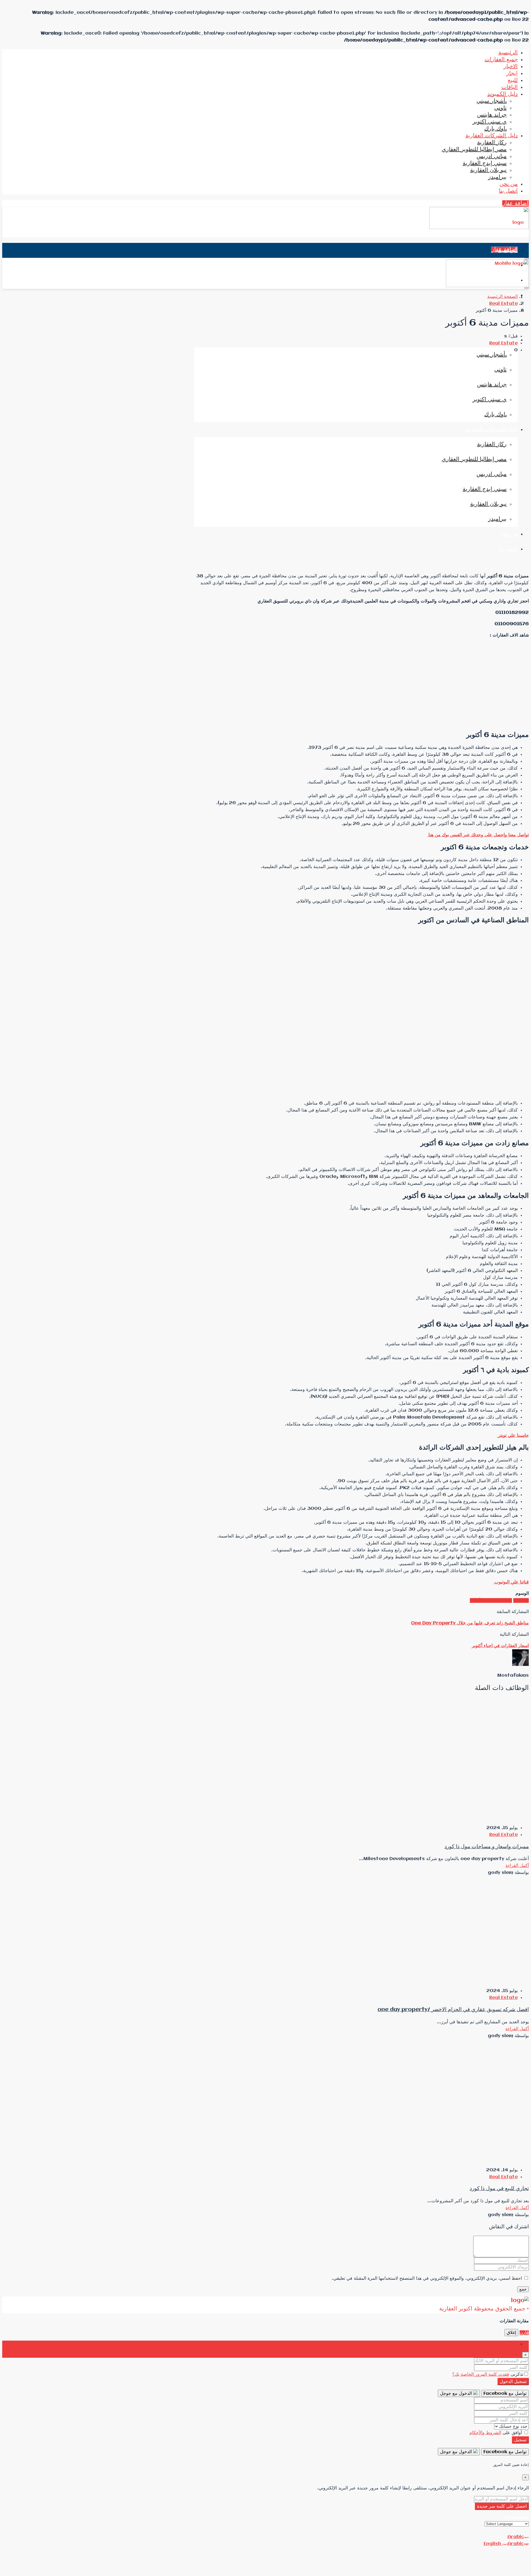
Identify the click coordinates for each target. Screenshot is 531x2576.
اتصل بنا (508, 191)
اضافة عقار (516, 203)
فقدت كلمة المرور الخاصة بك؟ (481, 2374)
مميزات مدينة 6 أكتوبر (491, 1600)
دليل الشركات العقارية (492, 136)
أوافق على (496, 2433)
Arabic (516, 2537)
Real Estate (503, 304)
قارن (524, 2333)
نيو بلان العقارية (488, 170)
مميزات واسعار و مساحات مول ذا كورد (487, 1847)
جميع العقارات (501, 60)
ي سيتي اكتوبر (490, 122)
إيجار (512, 73)
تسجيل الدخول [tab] (504, 2344)
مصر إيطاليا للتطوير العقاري (474, 150)
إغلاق (511, 2333)
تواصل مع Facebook (505, 2394)
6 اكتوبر (521, 1600)
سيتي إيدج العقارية (485, 163)
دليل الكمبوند (503, 94)
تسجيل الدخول (513, 2382)
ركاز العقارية (492, 143)
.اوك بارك (495, 129)
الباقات (510, 87)
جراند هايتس (492, 115)
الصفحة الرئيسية (503, 297)
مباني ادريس (492, 156)
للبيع (513, 80)
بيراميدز (497, 177)
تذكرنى (516, 2374)
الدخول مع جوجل (457, 2394)
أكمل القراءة (517, 1866)
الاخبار (511, 67)
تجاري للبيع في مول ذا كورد (499, 2189)
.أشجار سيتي (492, 101)
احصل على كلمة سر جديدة (502, 2506)
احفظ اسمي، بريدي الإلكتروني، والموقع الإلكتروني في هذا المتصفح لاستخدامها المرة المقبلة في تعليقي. (427, 2278)
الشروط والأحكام (485, 2433)
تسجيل (520, 2440)
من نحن (509, 184)
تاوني (500, 108)
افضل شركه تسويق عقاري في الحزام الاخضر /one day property (453, 2010)
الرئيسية (508, 53)
